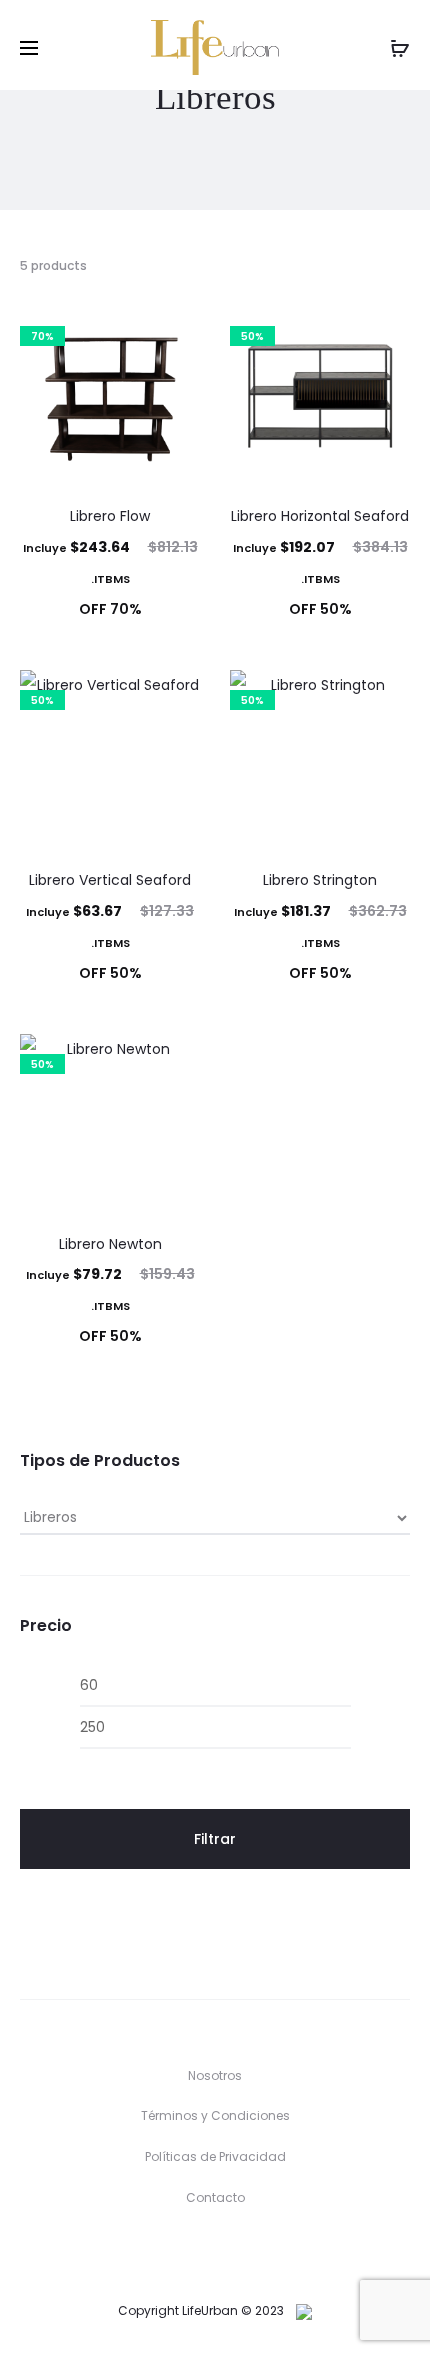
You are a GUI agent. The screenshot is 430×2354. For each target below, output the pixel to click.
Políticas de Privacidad (215, 2156)
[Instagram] (235, 2254)
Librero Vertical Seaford (110, 880)
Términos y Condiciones (215, 2115)
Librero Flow (110, 516)
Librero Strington (320, 880)
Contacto (215, 2197)
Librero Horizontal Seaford (320, 516)
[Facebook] (194, 2254)
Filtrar (215, 1839)
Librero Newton (110, 1244)
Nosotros (215, 2075)
